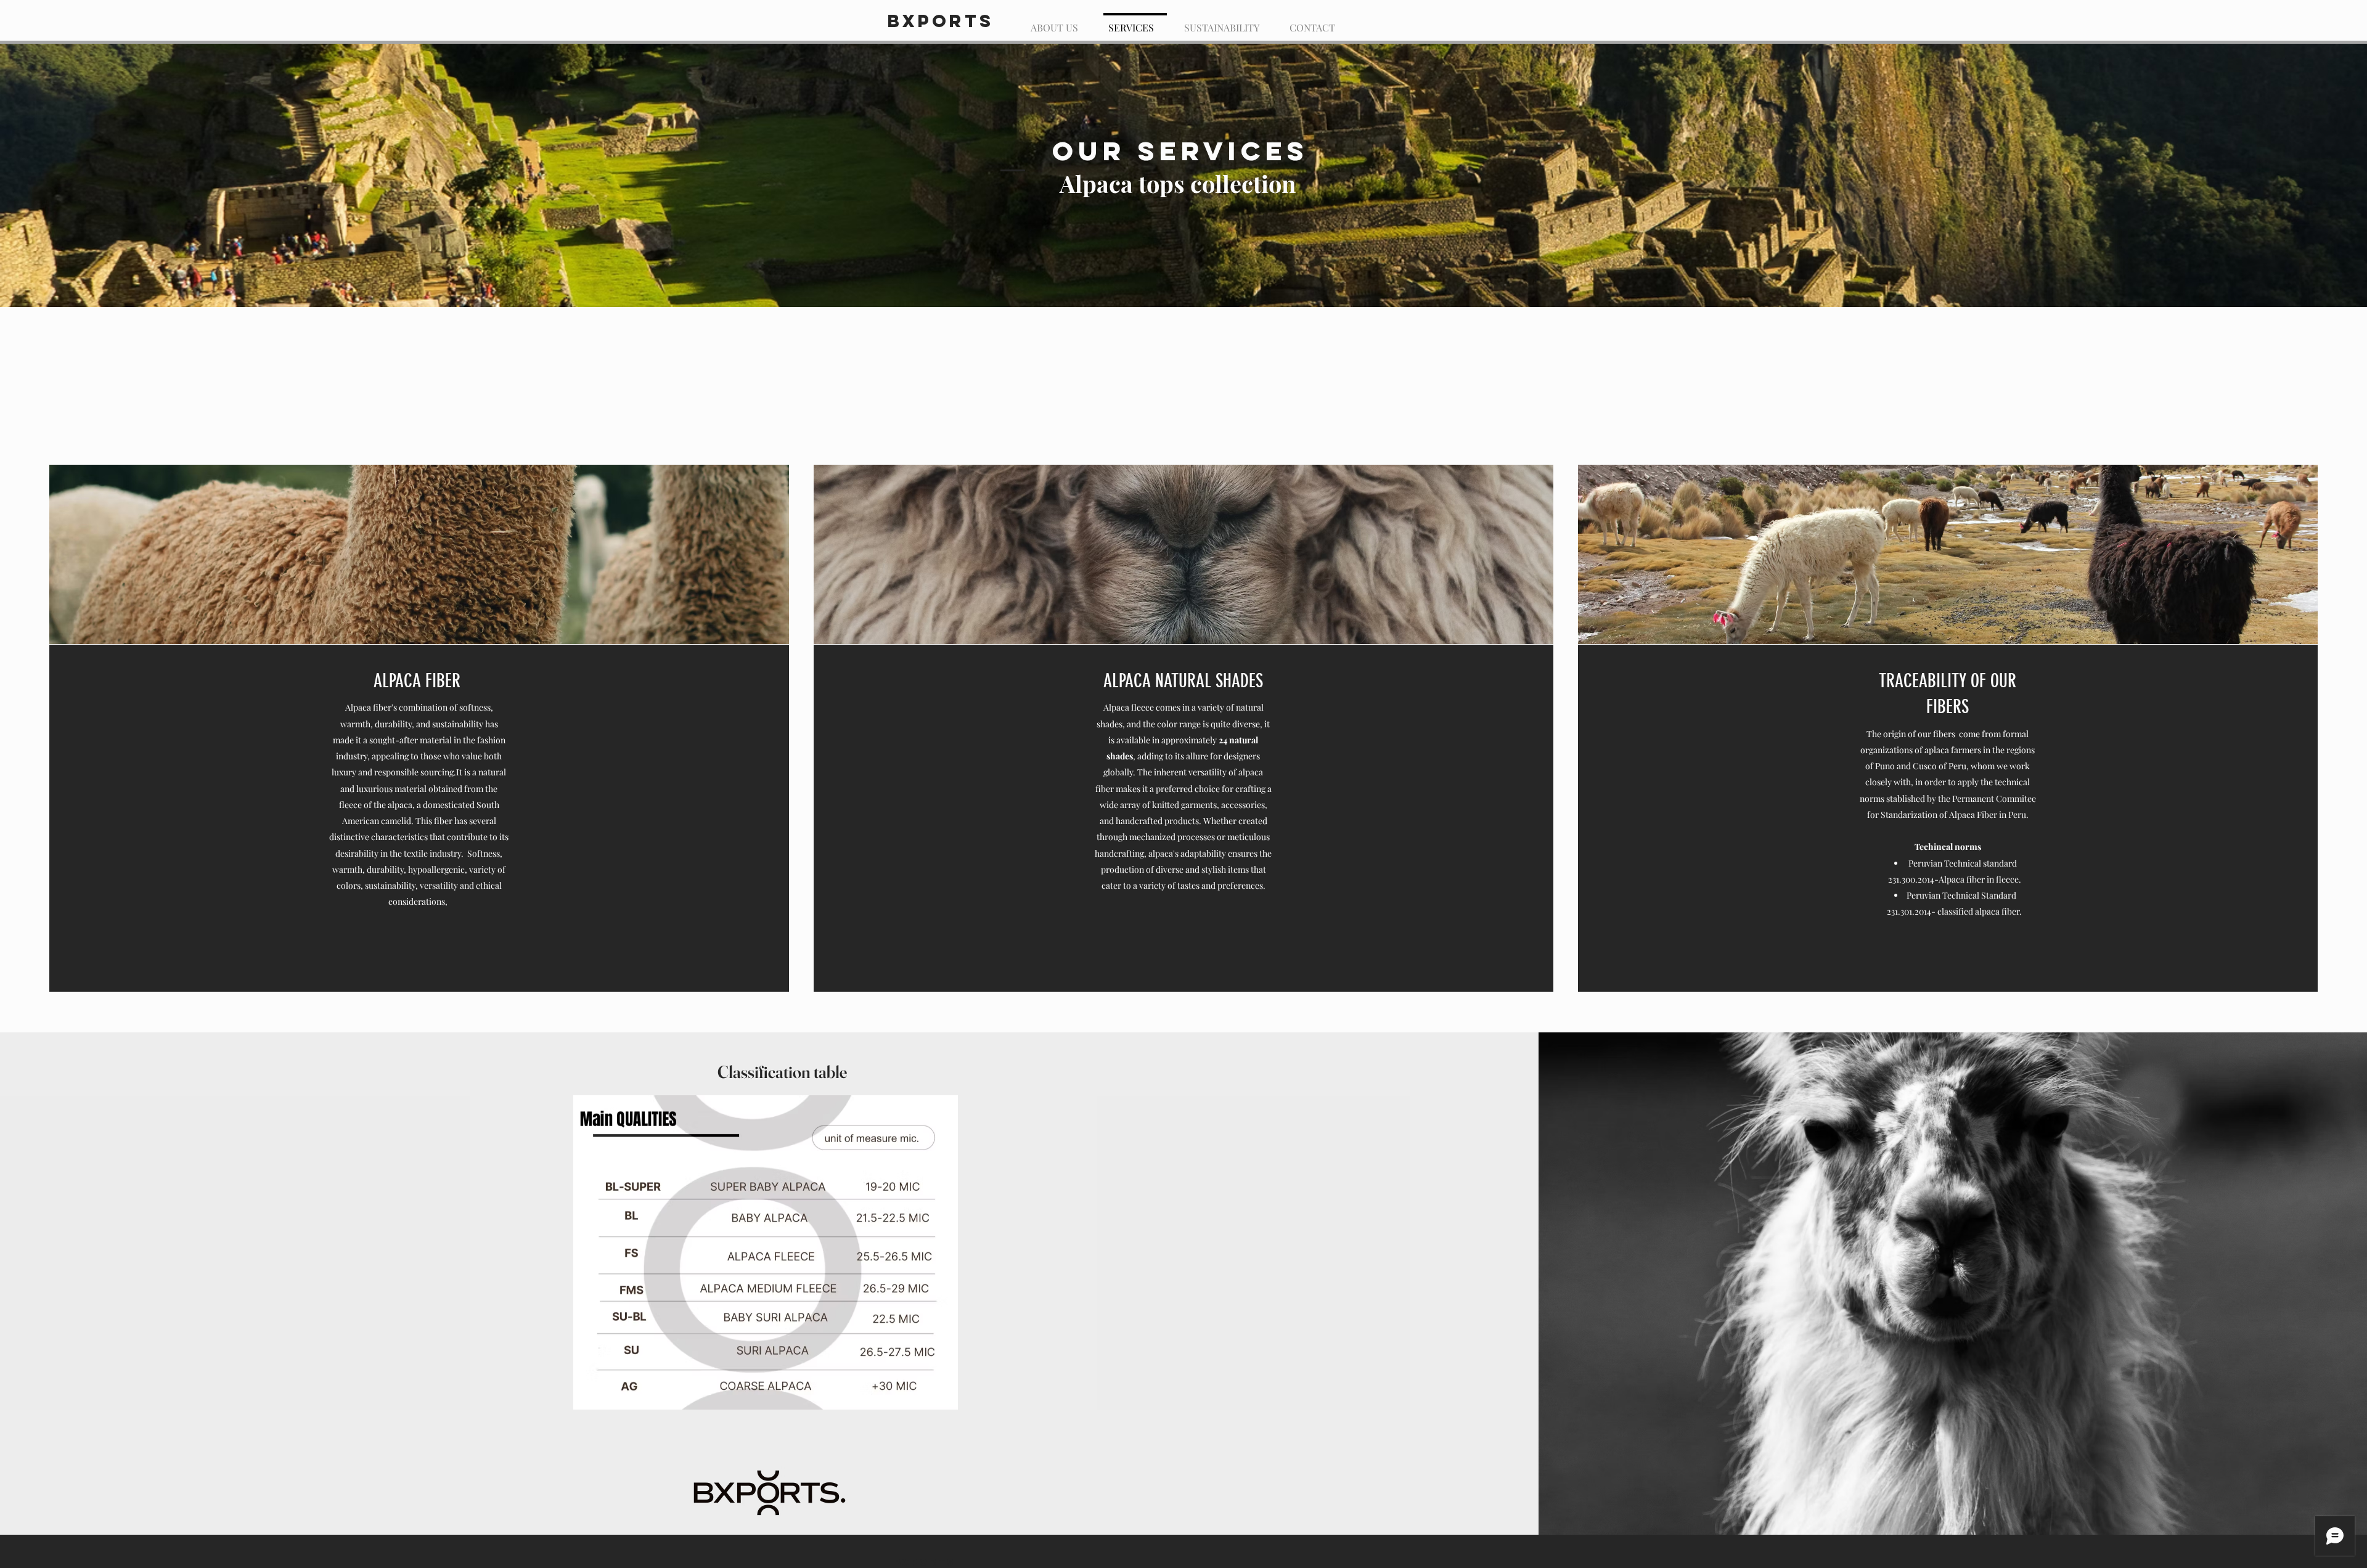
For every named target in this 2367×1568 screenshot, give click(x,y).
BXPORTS (941, 21)
